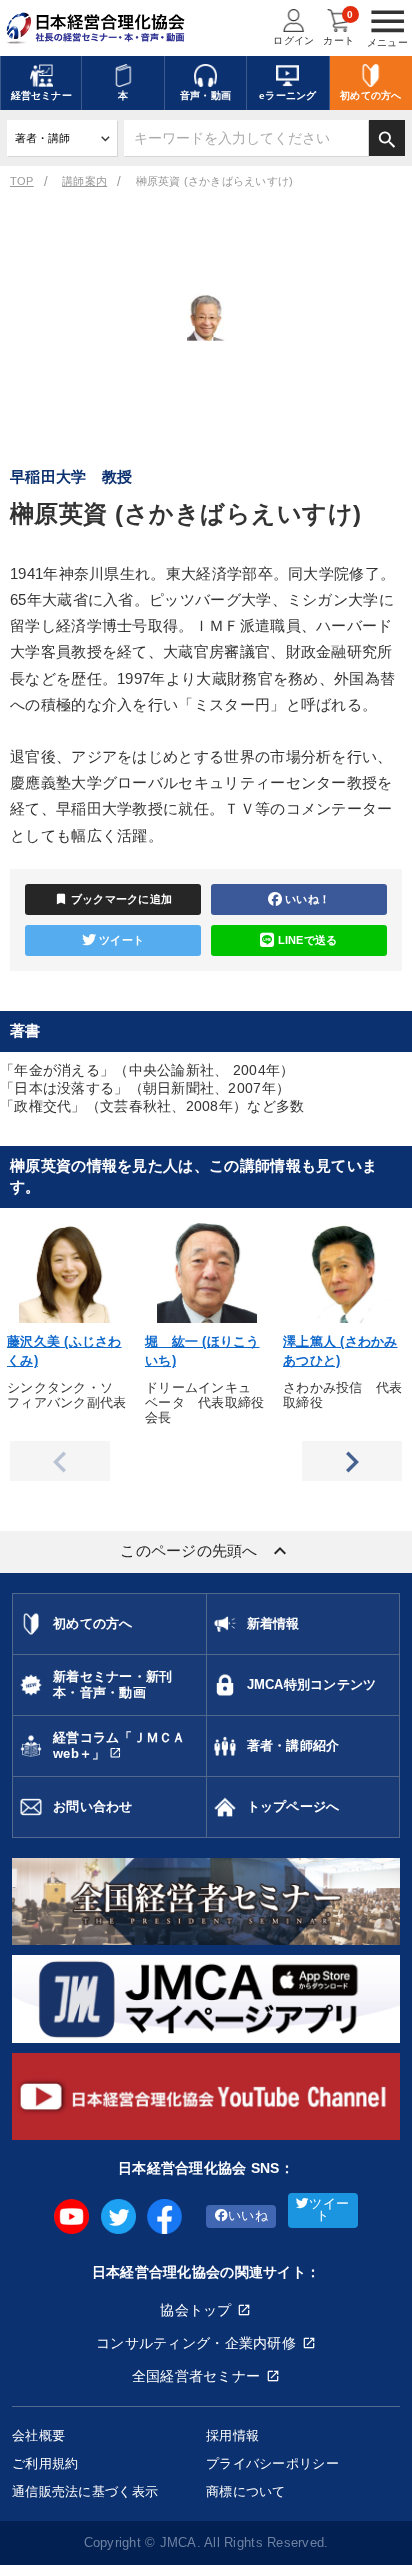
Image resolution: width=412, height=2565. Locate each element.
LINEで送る (308, 940)
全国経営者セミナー (196, 2376)
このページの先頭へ (206, 1551)
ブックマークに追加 (113, 899)
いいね (248, 2216)
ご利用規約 (45, 2463)
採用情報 (232, 2435)
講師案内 (84, 181)
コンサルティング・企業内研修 (196, 2343)
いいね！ (307, 899)
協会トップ (195, 2310)
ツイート (121, 940)
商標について (246, 2491)
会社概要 (38, 2435)
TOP (22, 181)
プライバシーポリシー (272, 2463)
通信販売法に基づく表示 (85, 2491)
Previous (60, 1461)
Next (352, 1461)
